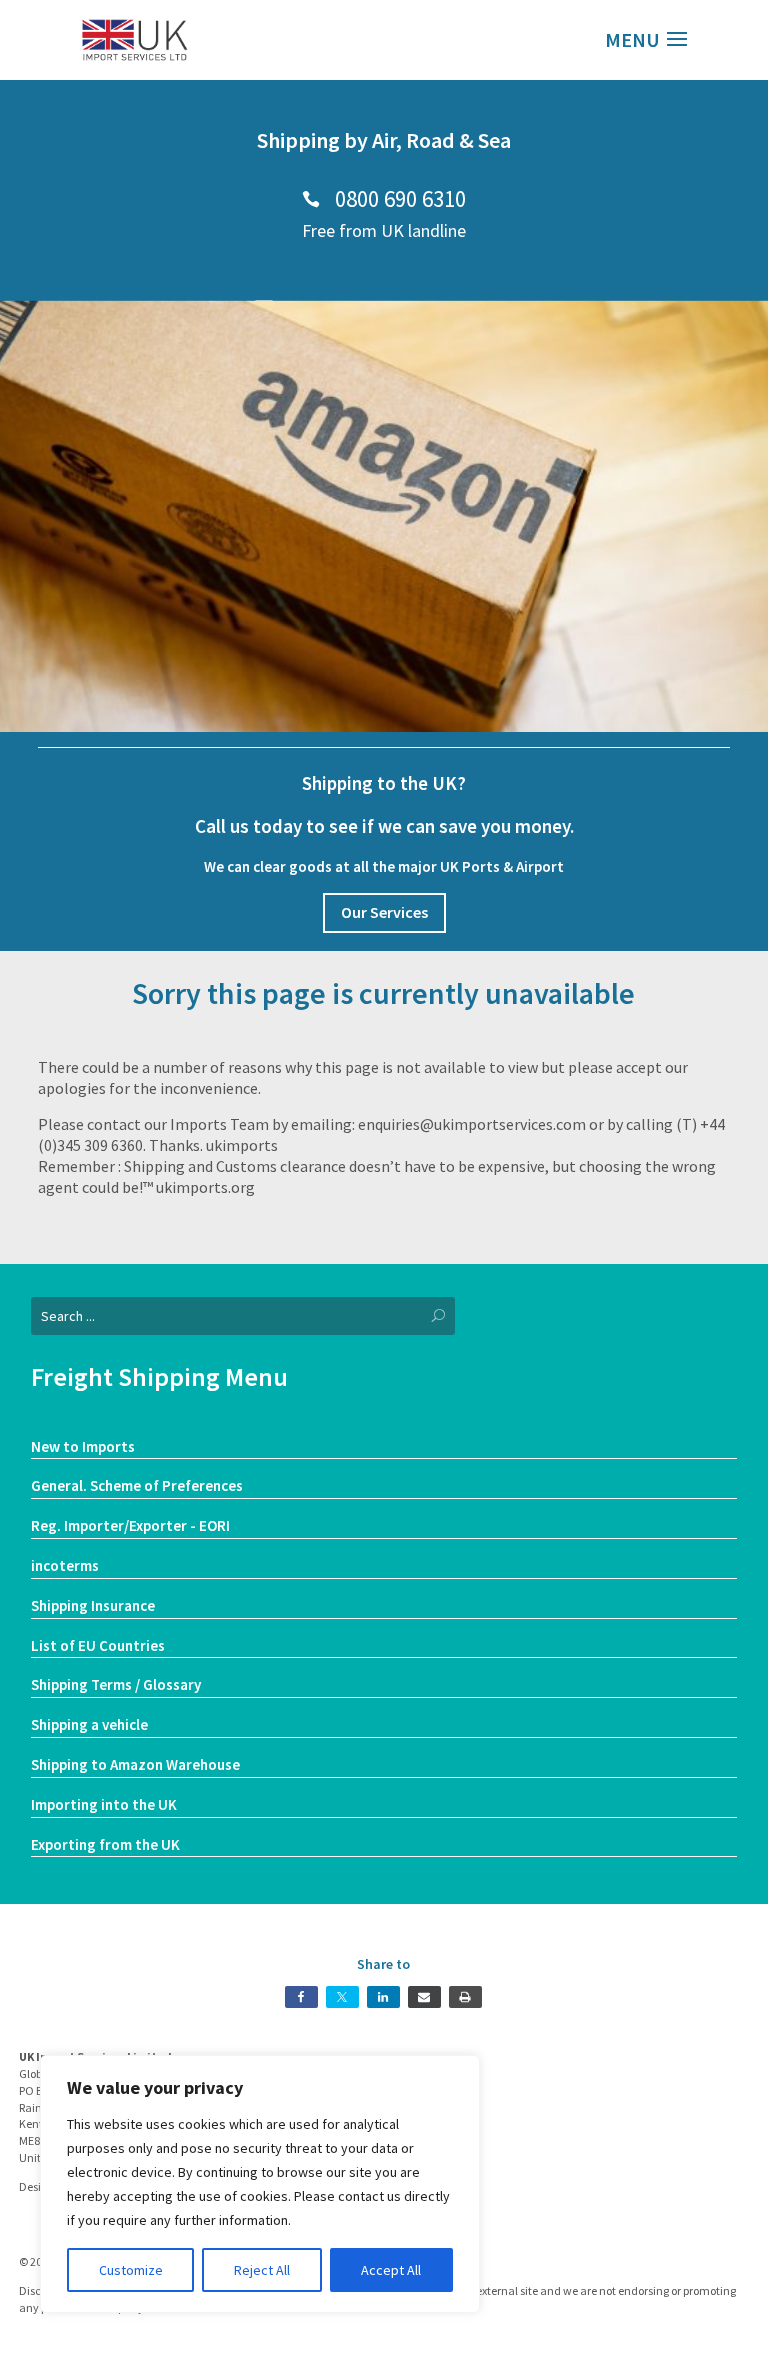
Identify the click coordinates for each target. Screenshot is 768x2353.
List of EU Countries (98, 1645)
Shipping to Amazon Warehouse (135, 1764)
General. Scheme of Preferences (137, 1485)
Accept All (391, 2270)
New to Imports (83, 1446)
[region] (260, 2184)
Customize (131, 2270)
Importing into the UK (104, 1804)
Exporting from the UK (105, 1844)
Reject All (262, 2270)
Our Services (384, 912)
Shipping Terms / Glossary (116, 1684)
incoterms (65, 1565)
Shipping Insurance (93, 1605)
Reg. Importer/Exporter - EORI (130, 1525)
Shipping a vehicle (89, 1724)
